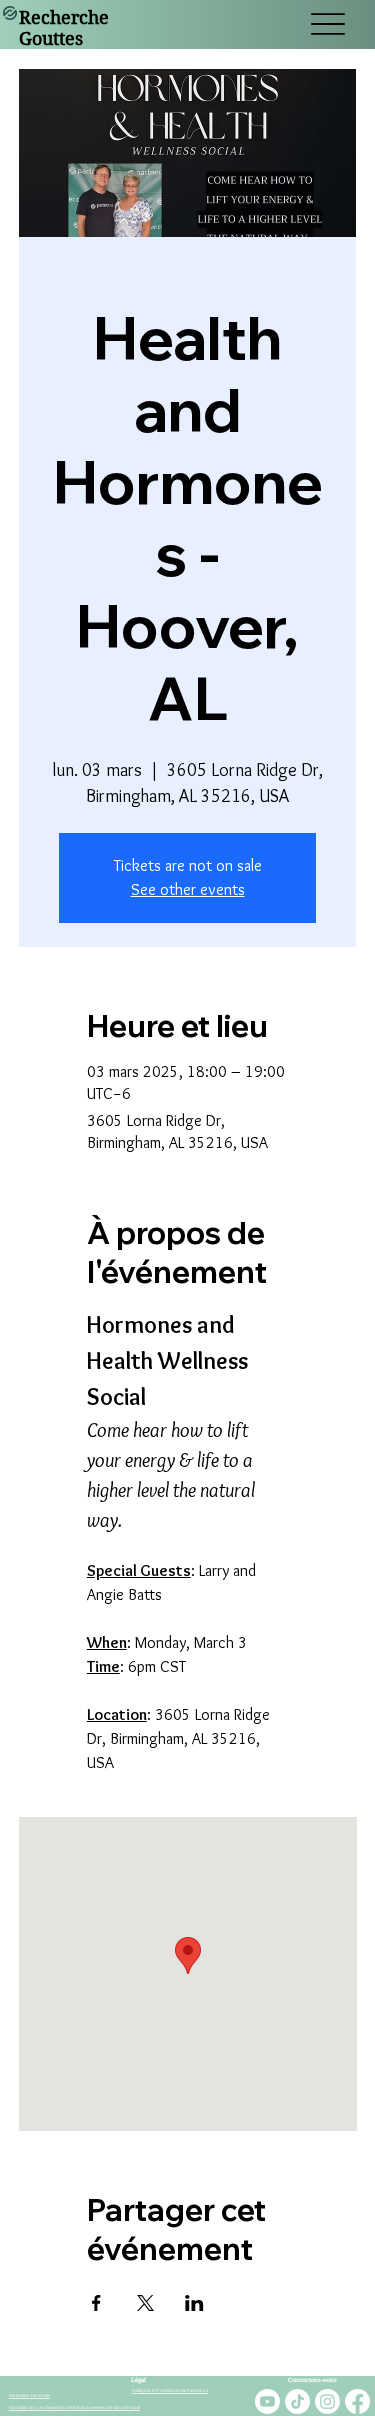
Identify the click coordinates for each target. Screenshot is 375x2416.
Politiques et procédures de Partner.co (170, 2390)
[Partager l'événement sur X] (145, 2303)
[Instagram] (327, 2401)
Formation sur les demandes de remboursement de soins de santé (74, 2407)
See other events (188, 889)
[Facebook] (357, 2401)
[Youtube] (267, 2401)
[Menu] (327, 24)
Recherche (64, 17)
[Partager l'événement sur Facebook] (96, 2303)
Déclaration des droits (29, 2395)
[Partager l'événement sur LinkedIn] (194, 2303)
